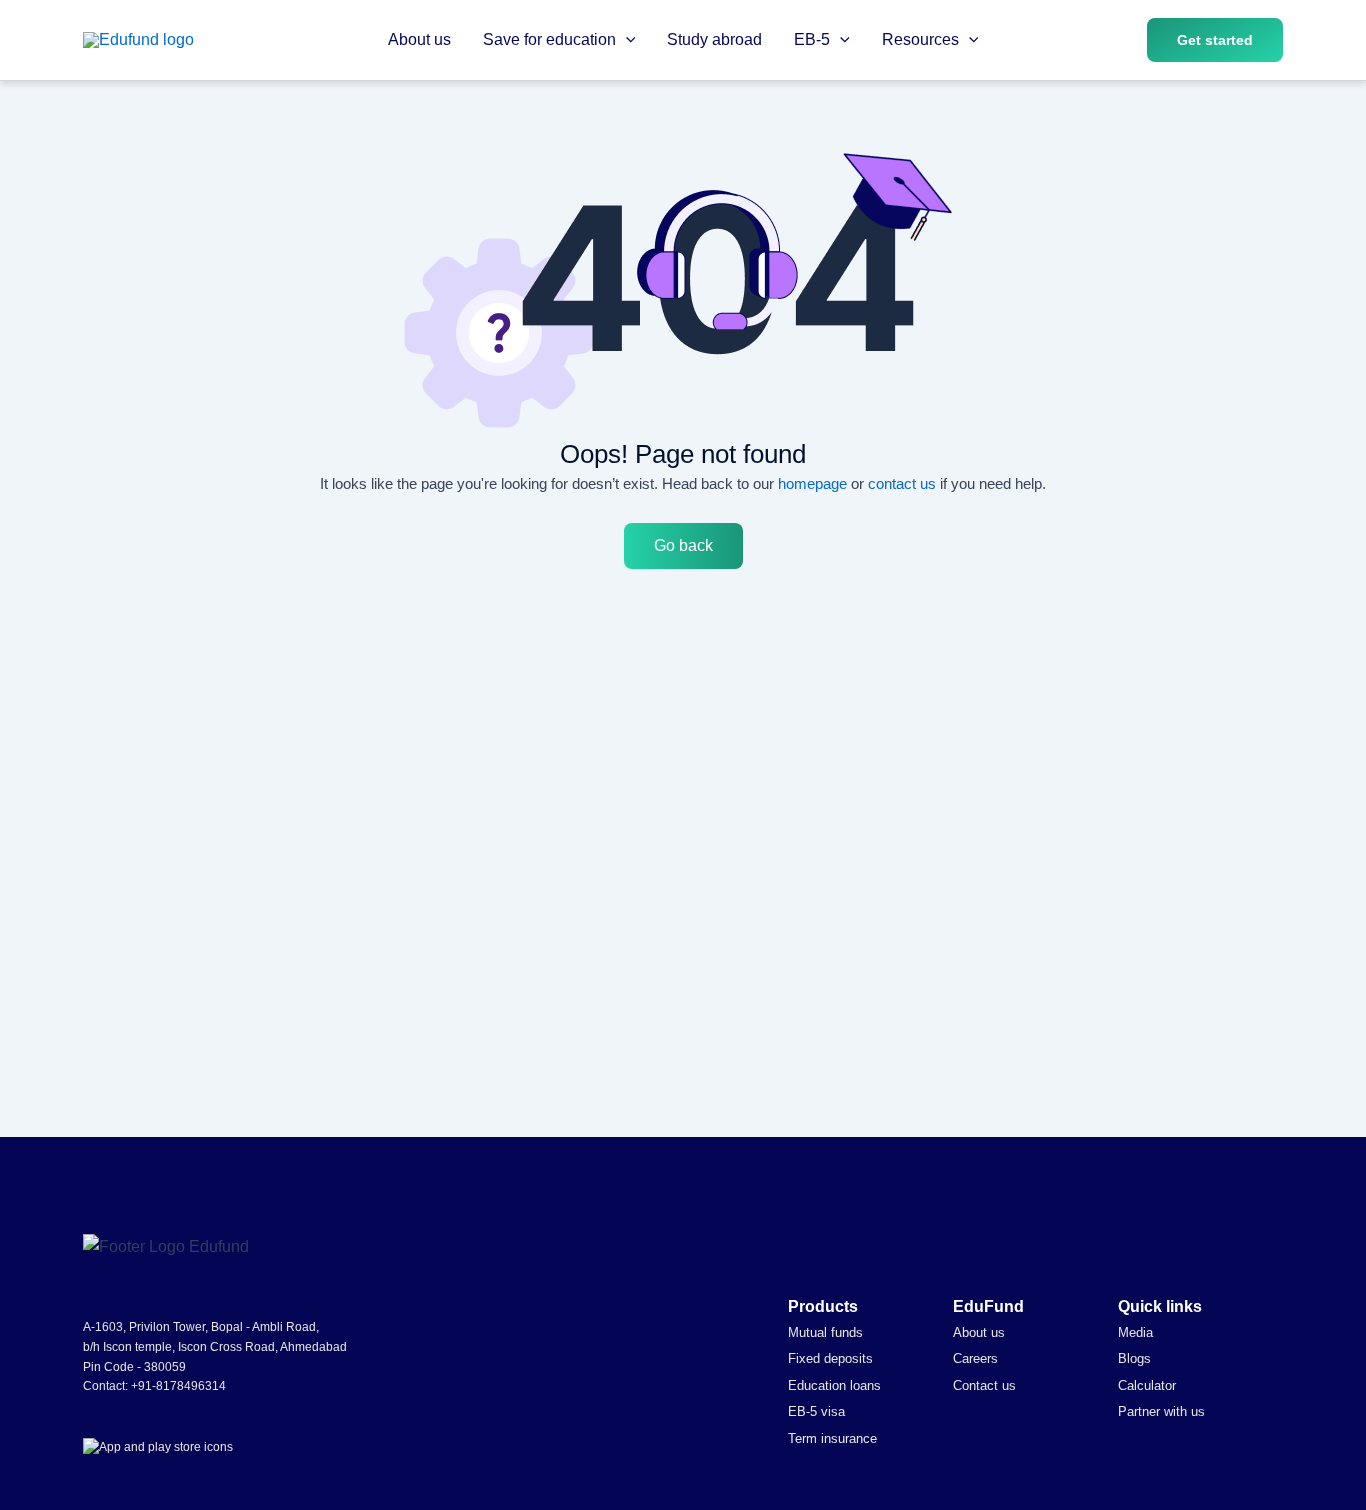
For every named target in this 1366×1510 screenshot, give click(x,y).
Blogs (1134, 1358)
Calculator (1147, 1385)
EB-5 (812, 39)
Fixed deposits (830, 1358)
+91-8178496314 (178, 1386)
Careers (975, 1358)
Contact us (984, 1385)
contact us (902, 483)
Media (1135, 1332)
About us (419, 39)
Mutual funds (825, 1332)
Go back (683, 545)
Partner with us (1161, 1411)
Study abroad (714, 39)
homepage (812, 483)
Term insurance (832, 1438)
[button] (626, 40)
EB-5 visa (816, 1411)
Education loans (834, 1385)
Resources (920, 39)
